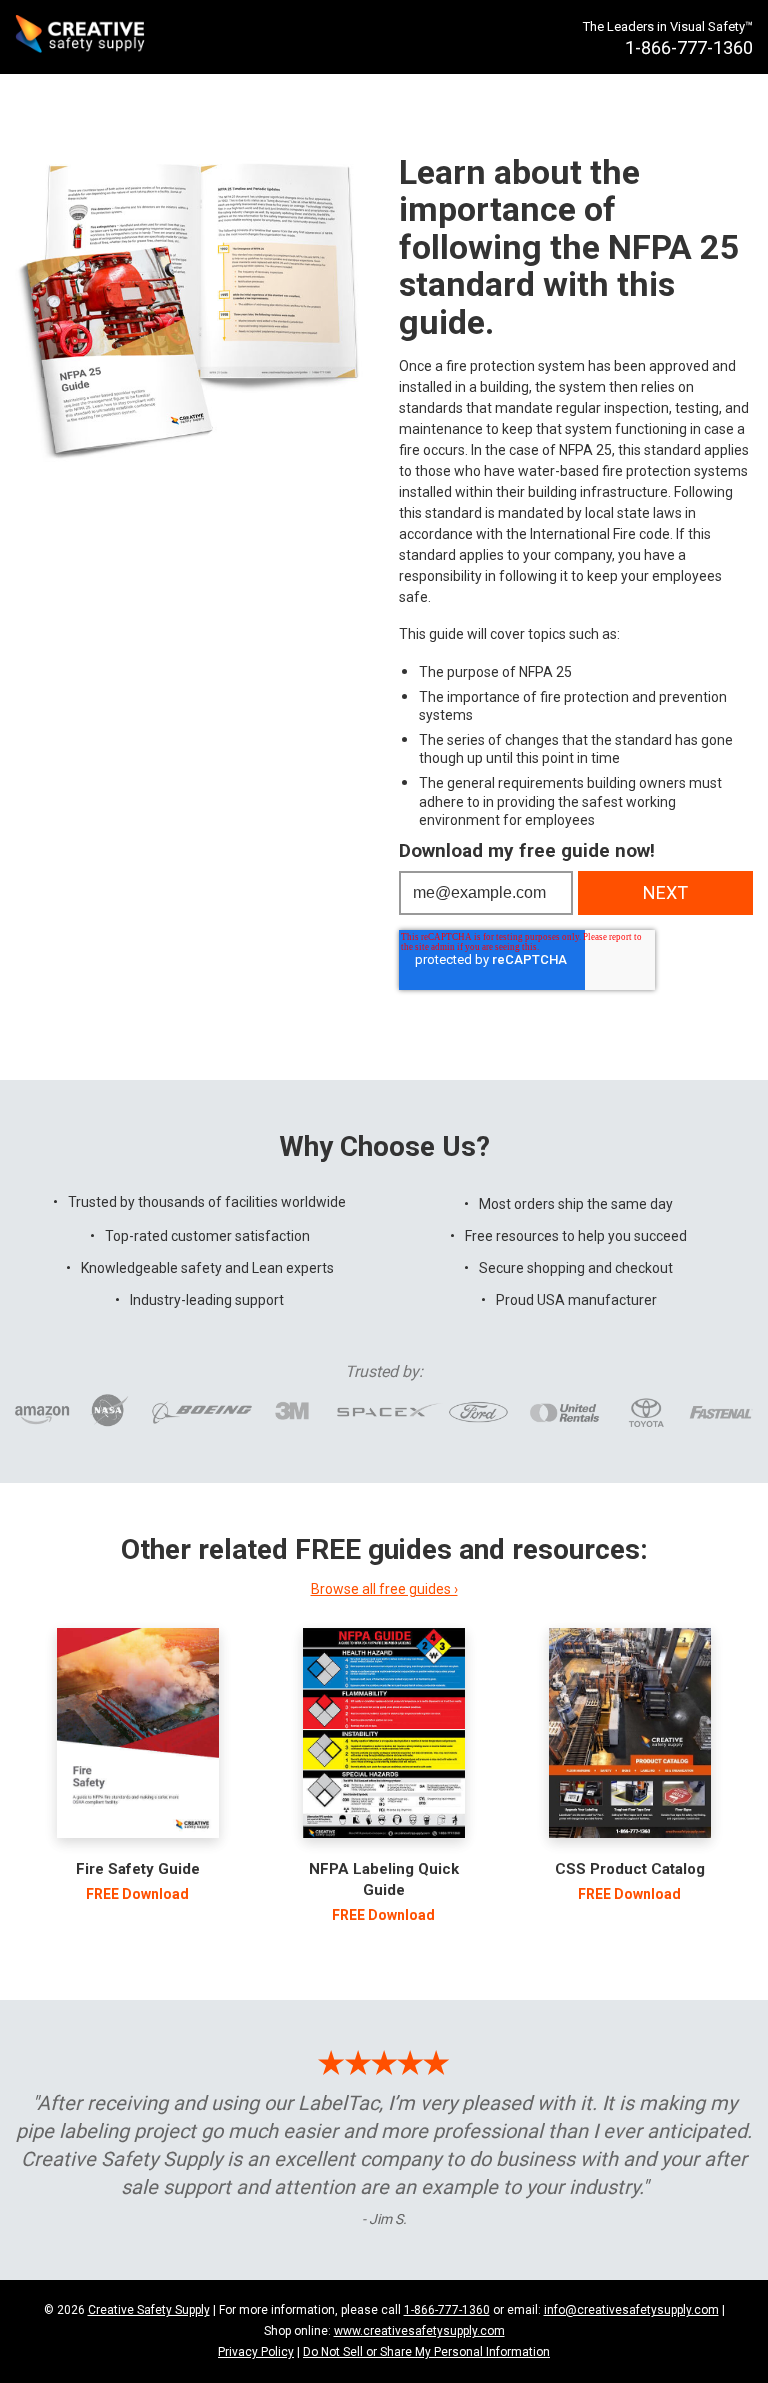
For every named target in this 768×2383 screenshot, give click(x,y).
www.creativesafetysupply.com (419, 2331)
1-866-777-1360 (447, 2310)
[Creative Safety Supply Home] (81, 37)
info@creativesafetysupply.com (631, 2310)
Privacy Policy (256, 2352)
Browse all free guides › (384, 1589)
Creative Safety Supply (149, 2310)
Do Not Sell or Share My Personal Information (426, 2352)
